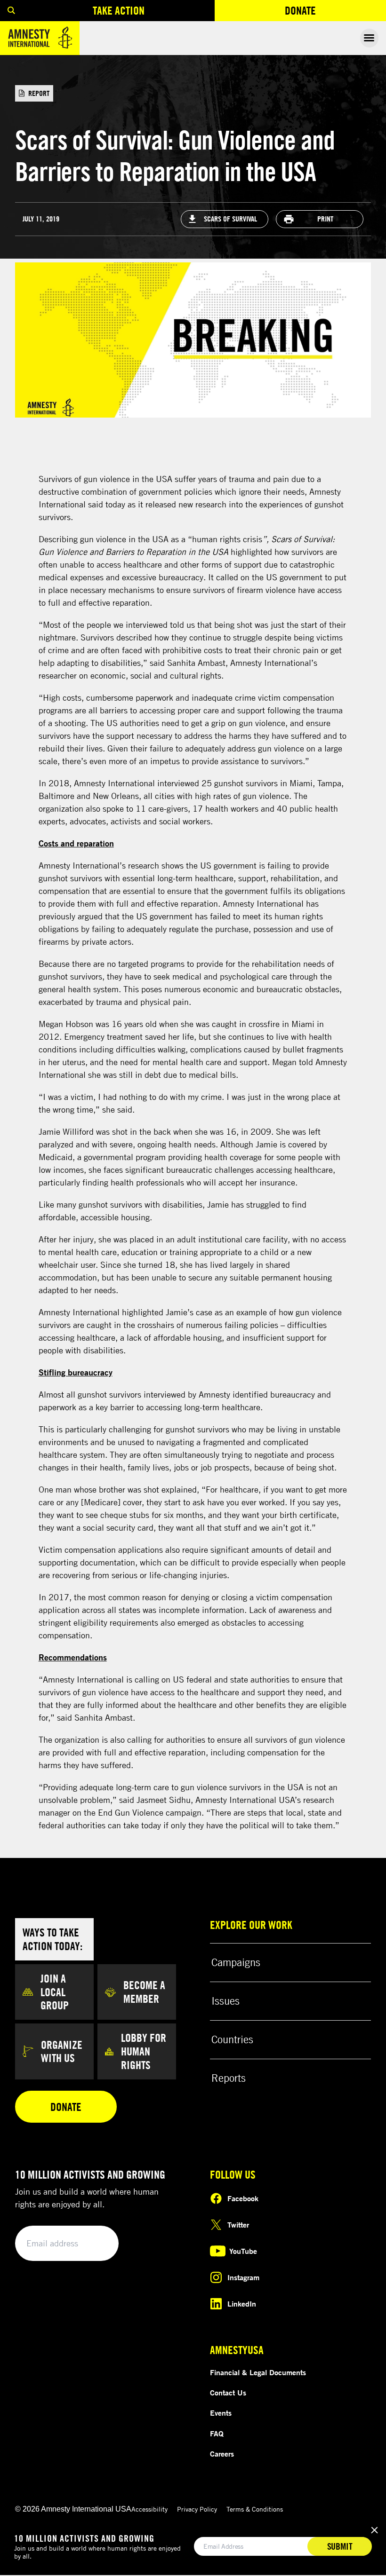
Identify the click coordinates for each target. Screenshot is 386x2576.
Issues (225, 2001)
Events (221, 2413)
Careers (222, 2454)
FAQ (217, 2434)
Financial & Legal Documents (258, 2372)
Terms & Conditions (255, 2509)
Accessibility (149, 2509)
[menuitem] (11, 11)
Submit (95, 2244)
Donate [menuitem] (335, 12)
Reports (229, 2078)
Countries (232, 2039)
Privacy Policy (197, 2509)
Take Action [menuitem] (119, 10)
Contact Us (228, 2393)
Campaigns (236, 1962)
